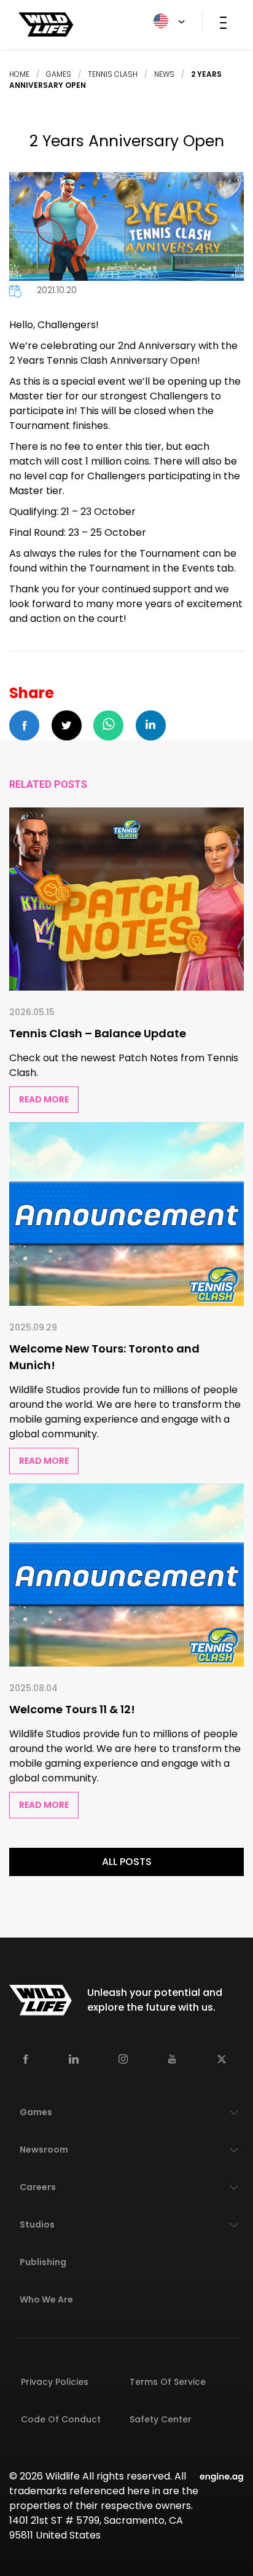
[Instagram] (123, 2059)
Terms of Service (168, 2382)
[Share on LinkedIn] (151, 725)
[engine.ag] (222, 2476)
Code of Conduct (61, 2419)
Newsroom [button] (44, 2150)
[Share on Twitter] (67, 725)
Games (59, 74)
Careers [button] (38, 2187)
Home (19, 74)
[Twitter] (222, 2059)
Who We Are (46, 2299)
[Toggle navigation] (223, 22)
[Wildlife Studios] (46, 24)
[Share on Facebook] (24, 725)
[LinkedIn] (74, 2059)
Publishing (43, 2262)
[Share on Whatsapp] (108, 725)
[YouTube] (172, 2059)
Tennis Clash (113, 74)
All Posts (127, 1862)
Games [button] (36, 2112)
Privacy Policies (55, 2382)
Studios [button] (37, 2225)
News (164, 74)
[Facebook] (26, 2059)
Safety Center (161, 2419)
